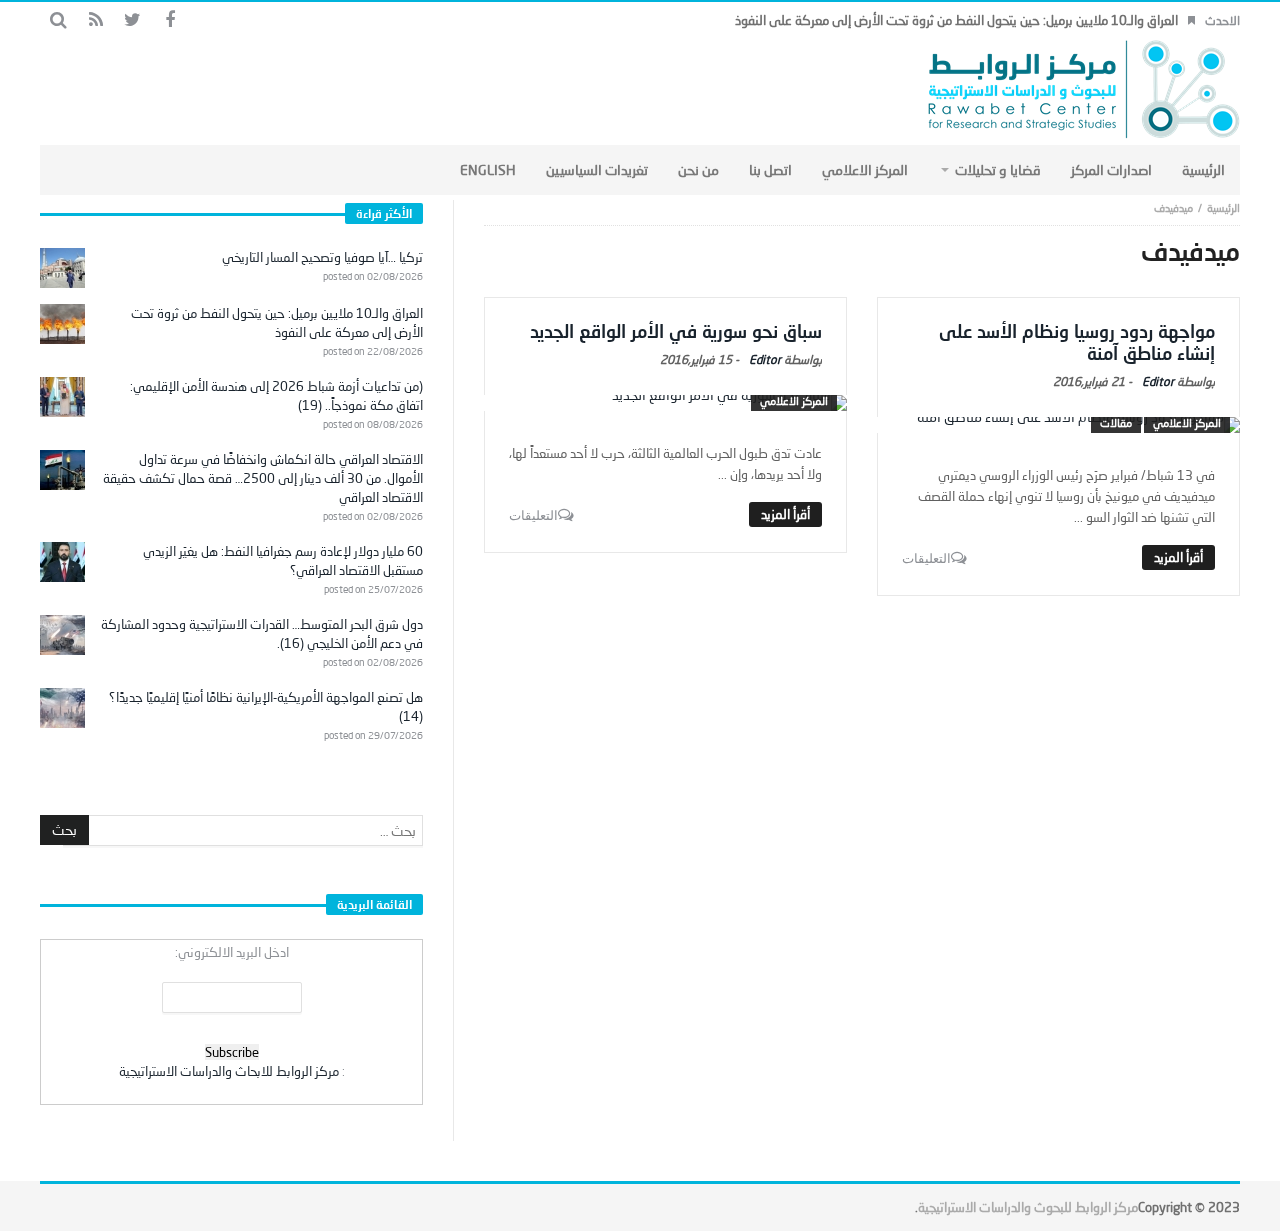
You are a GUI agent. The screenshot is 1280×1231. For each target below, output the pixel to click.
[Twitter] (132, 20)
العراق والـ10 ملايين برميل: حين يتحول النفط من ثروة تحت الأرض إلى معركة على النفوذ (956, 20)
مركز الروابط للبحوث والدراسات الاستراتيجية (1028, 1207)
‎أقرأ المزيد (1178, 557)
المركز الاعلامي (1187, 422)
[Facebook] (169, 20)
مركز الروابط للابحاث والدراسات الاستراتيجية (229, 1071)
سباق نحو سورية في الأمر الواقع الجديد (676, 331)
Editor (1158, 381)
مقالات (1116, 422)
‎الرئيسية (1223, 207)
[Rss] (95, 20)
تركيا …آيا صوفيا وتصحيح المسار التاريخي (322, 257)
